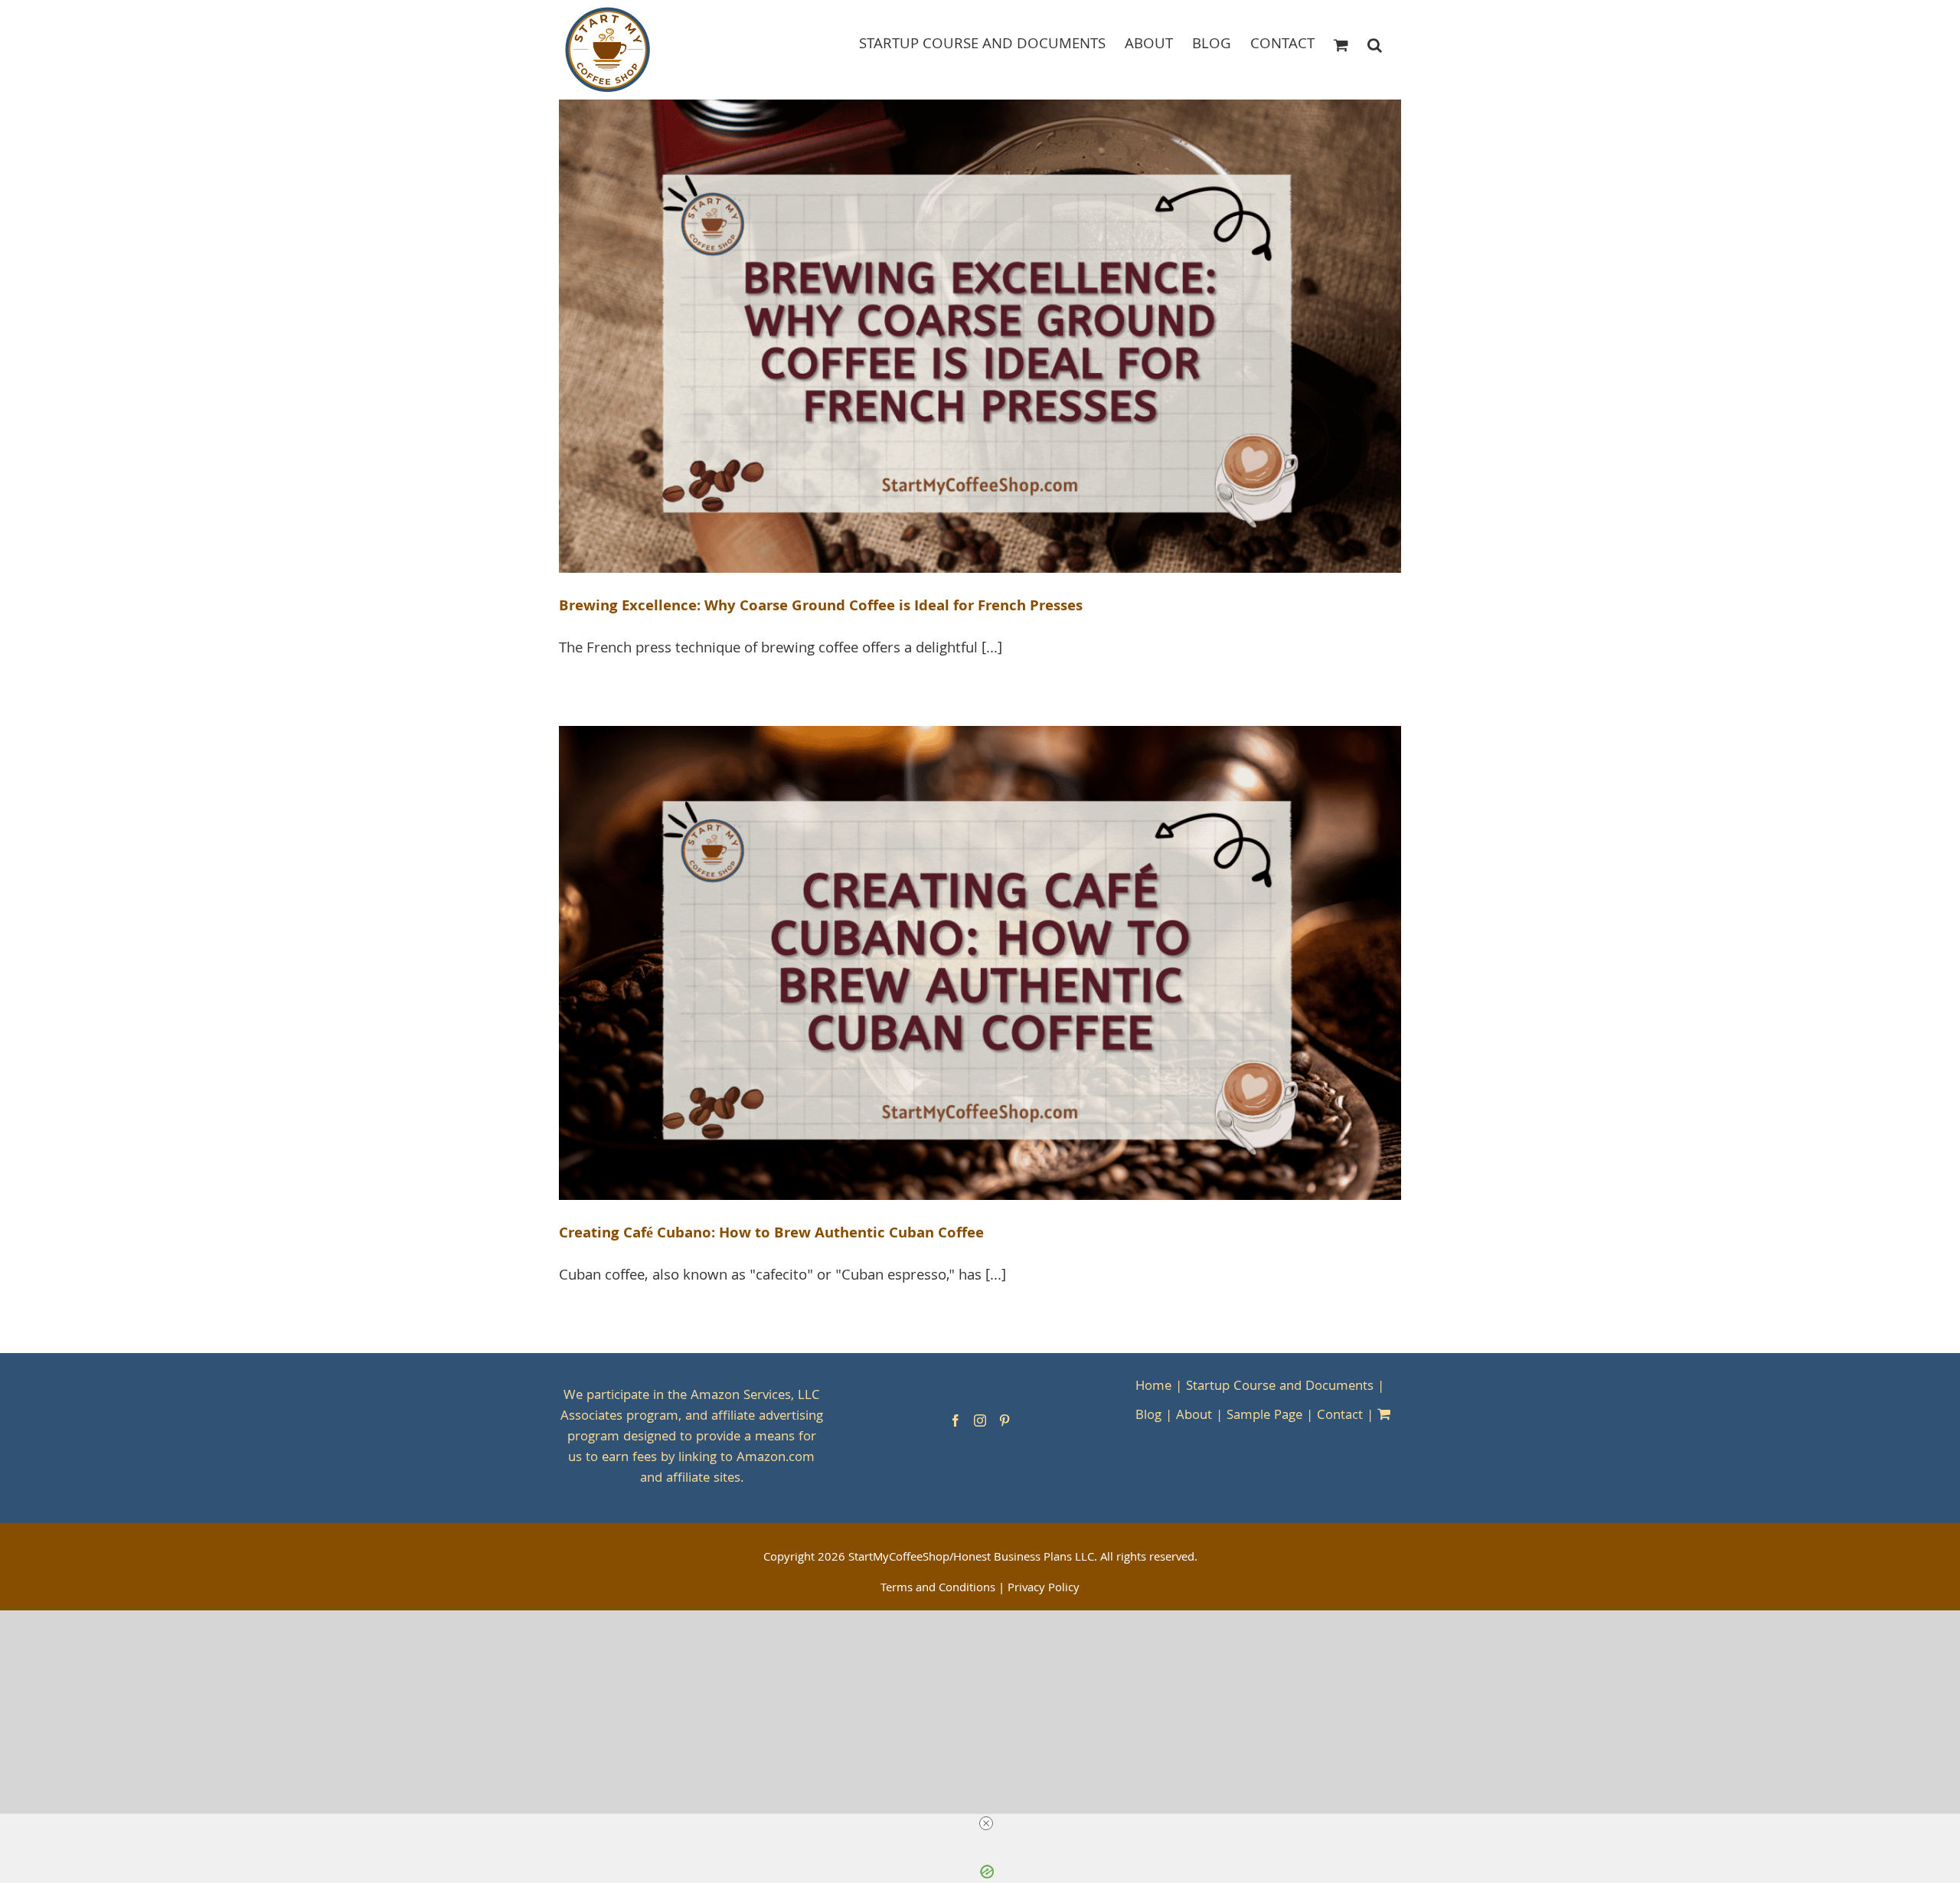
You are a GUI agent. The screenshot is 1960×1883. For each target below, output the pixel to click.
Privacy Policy (1044, 1589)
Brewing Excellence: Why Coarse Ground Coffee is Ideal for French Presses (821, 607)
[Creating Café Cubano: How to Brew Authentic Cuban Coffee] (980, 963)
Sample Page (1264, 1416)
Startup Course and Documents (1280, 1387)
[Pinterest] (1004, 1420)
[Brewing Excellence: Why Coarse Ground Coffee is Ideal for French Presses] (980, 337)
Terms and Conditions (938, 1589)
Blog (1148, 1416)
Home (1153, 1387)
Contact (1340, 1416)
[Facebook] (955, 1420)
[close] (986, 1823)
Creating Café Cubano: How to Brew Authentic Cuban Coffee (771, 1234)
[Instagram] (980, 1420)
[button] (1375, 44)
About (1194, 1416)
